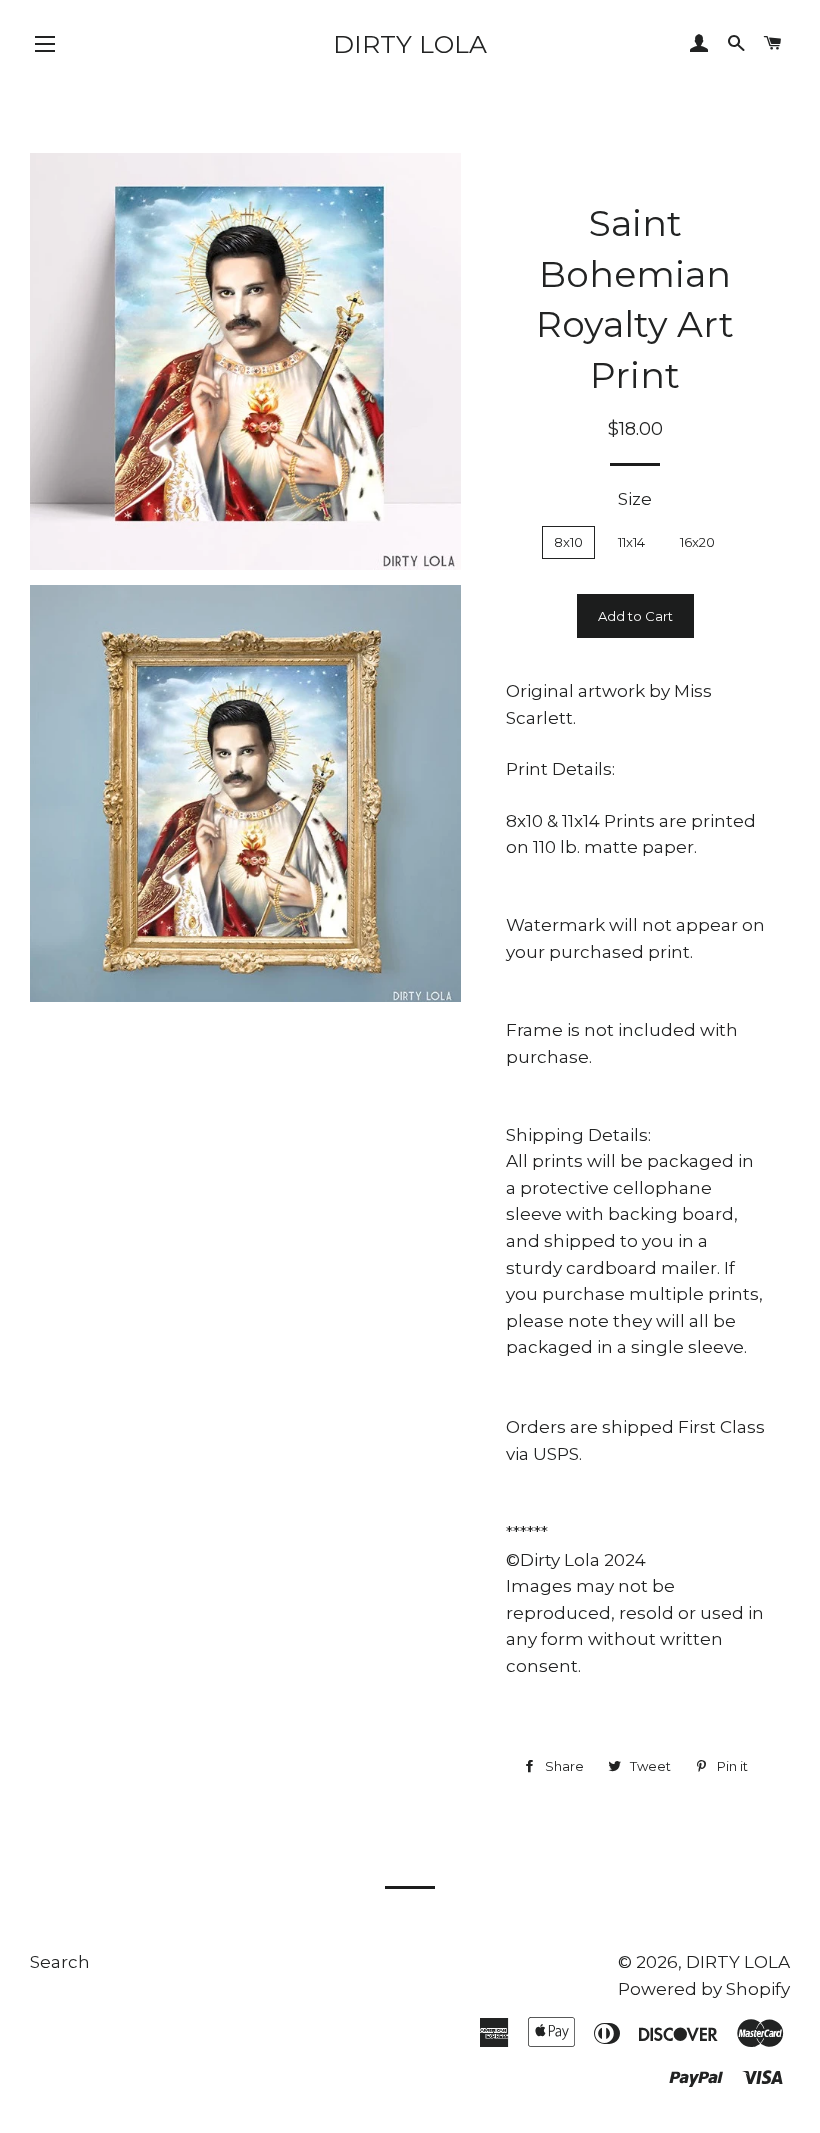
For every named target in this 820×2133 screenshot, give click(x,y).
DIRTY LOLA (410, 44)
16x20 (697, 542)
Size (635, 499)
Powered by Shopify (704, 1989)
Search (60, 1962)
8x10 (568, 542)
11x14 (631, 542)
